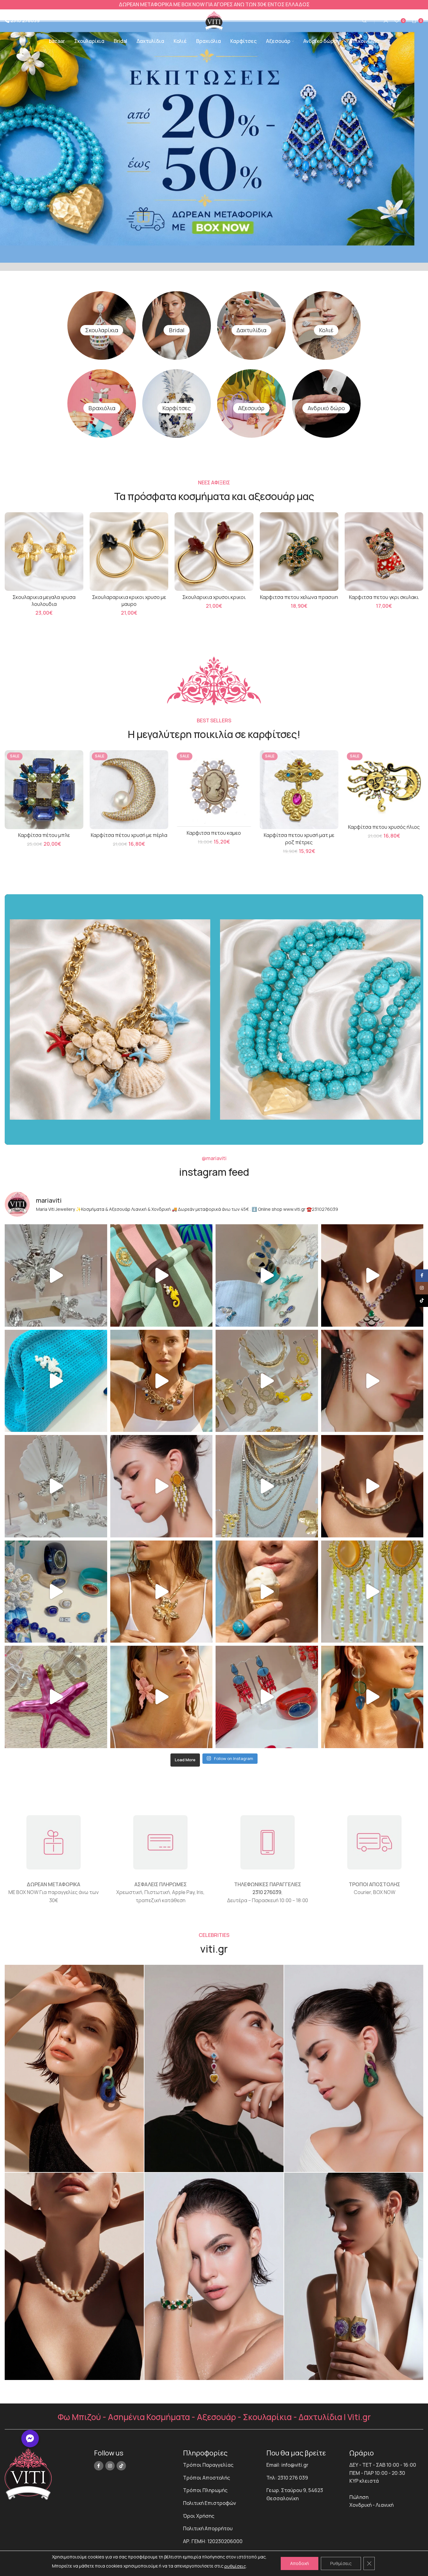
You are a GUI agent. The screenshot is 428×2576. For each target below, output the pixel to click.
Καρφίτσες (177, 408)
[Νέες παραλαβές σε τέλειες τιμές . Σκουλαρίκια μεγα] (162, 1697)
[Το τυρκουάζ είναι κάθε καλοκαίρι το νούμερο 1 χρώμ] (267, 1592)
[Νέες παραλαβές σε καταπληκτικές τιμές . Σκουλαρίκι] (372, 1697)
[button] (30, 2439)
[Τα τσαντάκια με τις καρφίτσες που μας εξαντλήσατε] (162, 1275)
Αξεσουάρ (251, 408)
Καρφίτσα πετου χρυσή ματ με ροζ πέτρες (299, 839)
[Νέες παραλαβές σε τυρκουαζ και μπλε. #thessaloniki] (56, 1381)
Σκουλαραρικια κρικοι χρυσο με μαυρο (129, 601)
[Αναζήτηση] (363, 21)
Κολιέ (326, 330)
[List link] (220, 2465)
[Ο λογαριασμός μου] (386, 21)
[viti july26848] (214, 2276)
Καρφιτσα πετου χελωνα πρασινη (299, 597)
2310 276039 (267, 1892)
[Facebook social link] (99, 2466)
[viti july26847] (74, 2276)
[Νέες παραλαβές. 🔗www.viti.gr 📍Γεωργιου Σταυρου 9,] (162, 1381)
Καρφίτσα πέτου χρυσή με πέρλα (129, 835)
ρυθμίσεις (235, 2566)
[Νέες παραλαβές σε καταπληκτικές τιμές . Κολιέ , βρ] (267, 1486)
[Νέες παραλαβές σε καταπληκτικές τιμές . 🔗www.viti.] (56, 1275)
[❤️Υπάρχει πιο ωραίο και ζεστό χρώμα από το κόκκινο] (267, 1697)
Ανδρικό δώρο (326, 408)
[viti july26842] (74, 2068)
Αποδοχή (300, 2563)
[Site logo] (214, 20)
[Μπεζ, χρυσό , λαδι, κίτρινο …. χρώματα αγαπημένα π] (267, 1381)
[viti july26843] (214, 2068)
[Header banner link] (214, 5)
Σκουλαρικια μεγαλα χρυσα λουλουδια (44, 601)
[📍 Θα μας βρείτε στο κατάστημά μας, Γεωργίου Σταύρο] (372, 1486)
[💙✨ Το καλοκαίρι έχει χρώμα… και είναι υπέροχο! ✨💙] (56, 1592)
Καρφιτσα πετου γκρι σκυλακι (384, 597)
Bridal (177, 330)
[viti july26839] (354, 2276)
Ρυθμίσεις (341, 2563)
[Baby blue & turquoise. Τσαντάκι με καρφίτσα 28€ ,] (267, 1275)
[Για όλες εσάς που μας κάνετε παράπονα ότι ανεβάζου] (56, 1486)
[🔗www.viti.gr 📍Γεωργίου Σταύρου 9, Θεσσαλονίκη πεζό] (372, 1275)
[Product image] (44, 551)
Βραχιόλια (102, 408)
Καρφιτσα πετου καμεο (214, 833)
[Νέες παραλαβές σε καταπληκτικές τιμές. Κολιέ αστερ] (56, 1697)
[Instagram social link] (110, 2466)
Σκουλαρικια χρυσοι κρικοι (214, 597)
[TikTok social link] (121, 2466)
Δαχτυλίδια (251, 330)
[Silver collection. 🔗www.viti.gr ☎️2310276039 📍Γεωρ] (372, 1381)
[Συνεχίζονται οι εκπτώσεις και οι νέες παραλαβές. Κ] (372, 1592)
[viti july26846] (354, 2068)
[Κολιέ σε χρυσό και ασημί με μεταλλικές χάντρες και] (162, 1592)
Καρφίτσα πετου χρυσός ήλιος (384, 827)
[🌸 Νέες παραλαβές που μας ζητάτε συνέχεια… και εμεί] (162, 1486)
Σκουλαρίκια (102, 330)
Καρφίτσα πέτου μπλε (44, 835)
